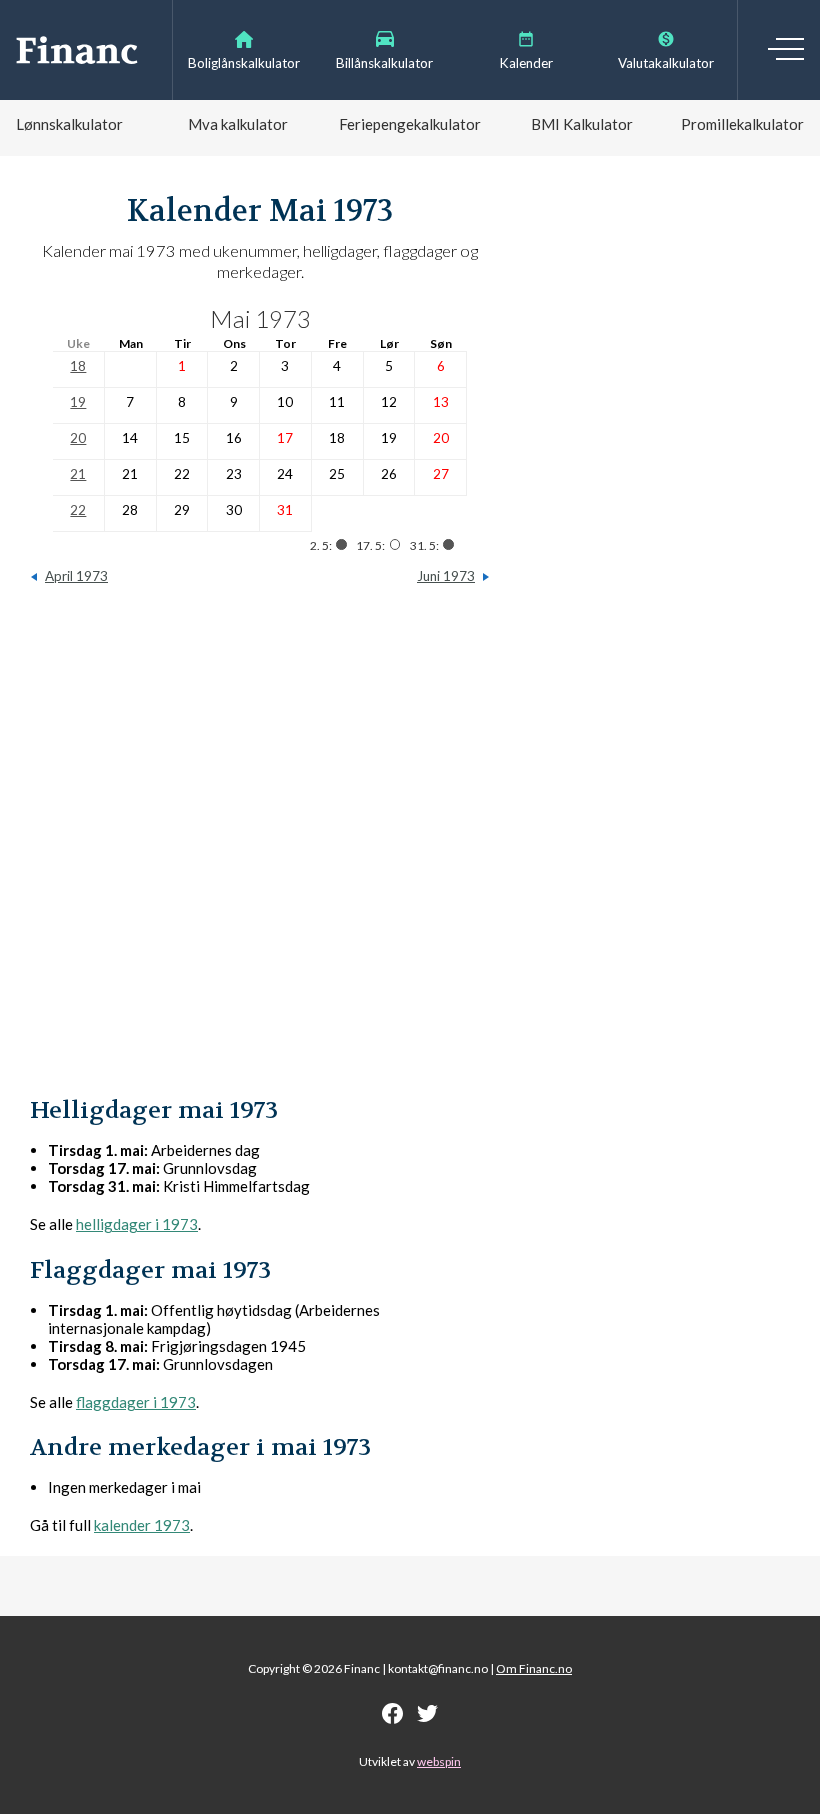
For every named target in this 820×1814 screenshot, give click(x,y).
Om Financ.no (534, 1668)
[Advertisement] (260, 849)
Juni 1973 (446, 576)
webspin (439, 1761)
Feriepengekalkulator (410, 124)
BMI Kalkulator (582, 124)
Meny (786, 49)
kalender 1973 (142, 1525)
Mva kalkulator (238, 124)
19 (78, 402)
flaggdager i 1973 (136, 1402)
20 (78, 438)
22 (78, 510)
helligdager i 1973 (137, 1224)
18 (78, 366)
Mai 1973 (260, 318)
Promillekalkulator (742, 124)
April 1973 (76, 576)
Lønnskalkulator (69, 124)
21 (78, 474)
